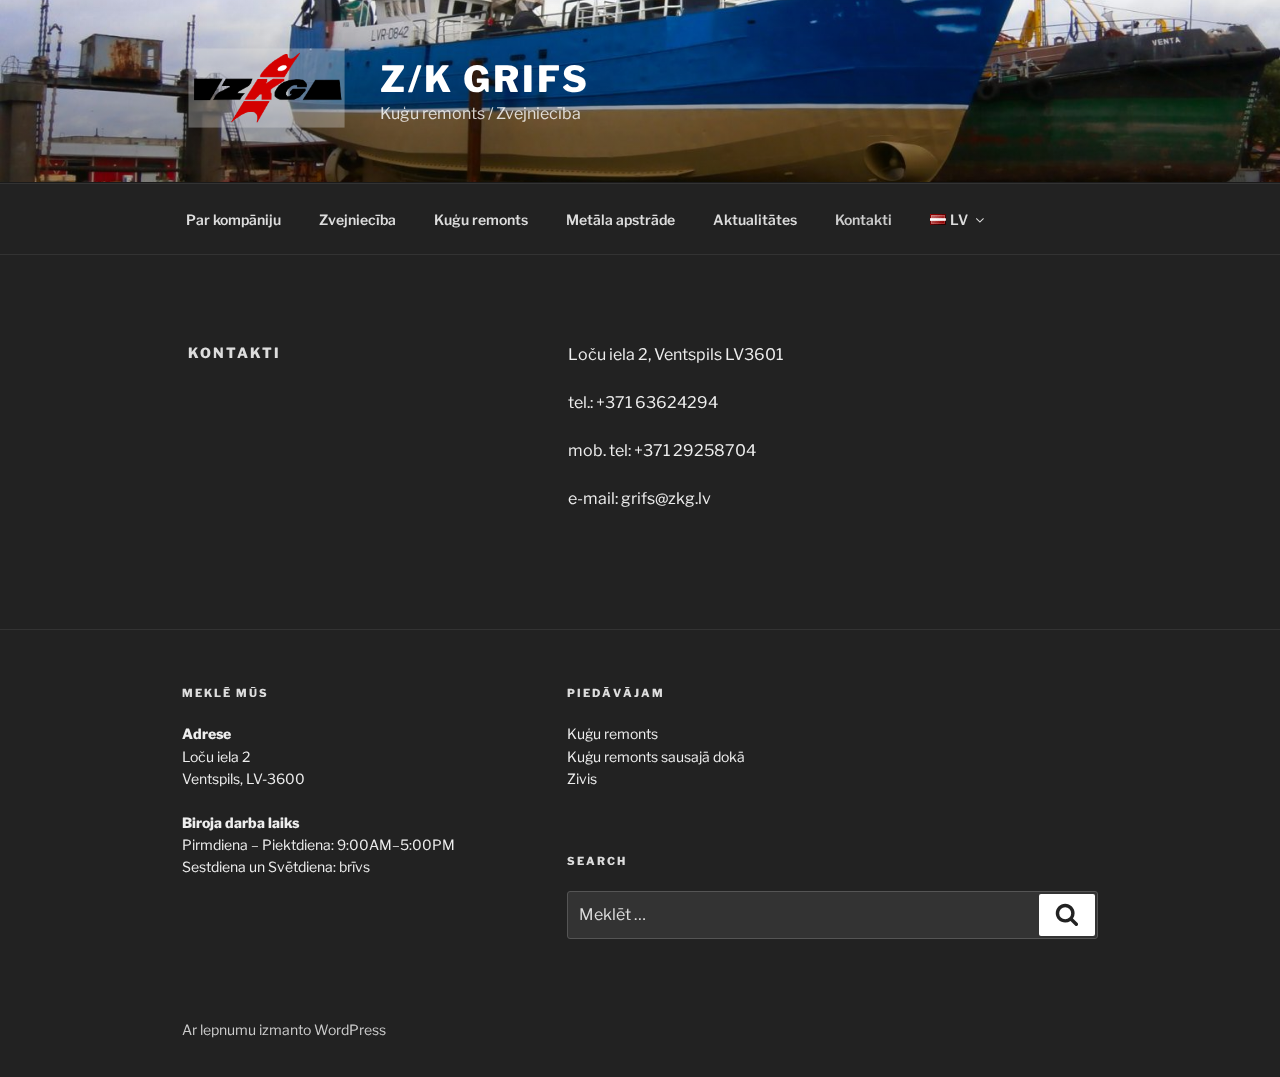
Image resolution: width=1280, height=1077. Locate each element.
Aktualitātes (755, 219)
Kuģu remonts (481, 219)
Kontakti (863, 219)
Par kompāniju (233, 219)
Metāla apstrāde (620, 219)
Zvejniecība (357, 219)
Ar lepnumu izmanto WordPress (284, 1029)
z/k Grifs (485, 79)
